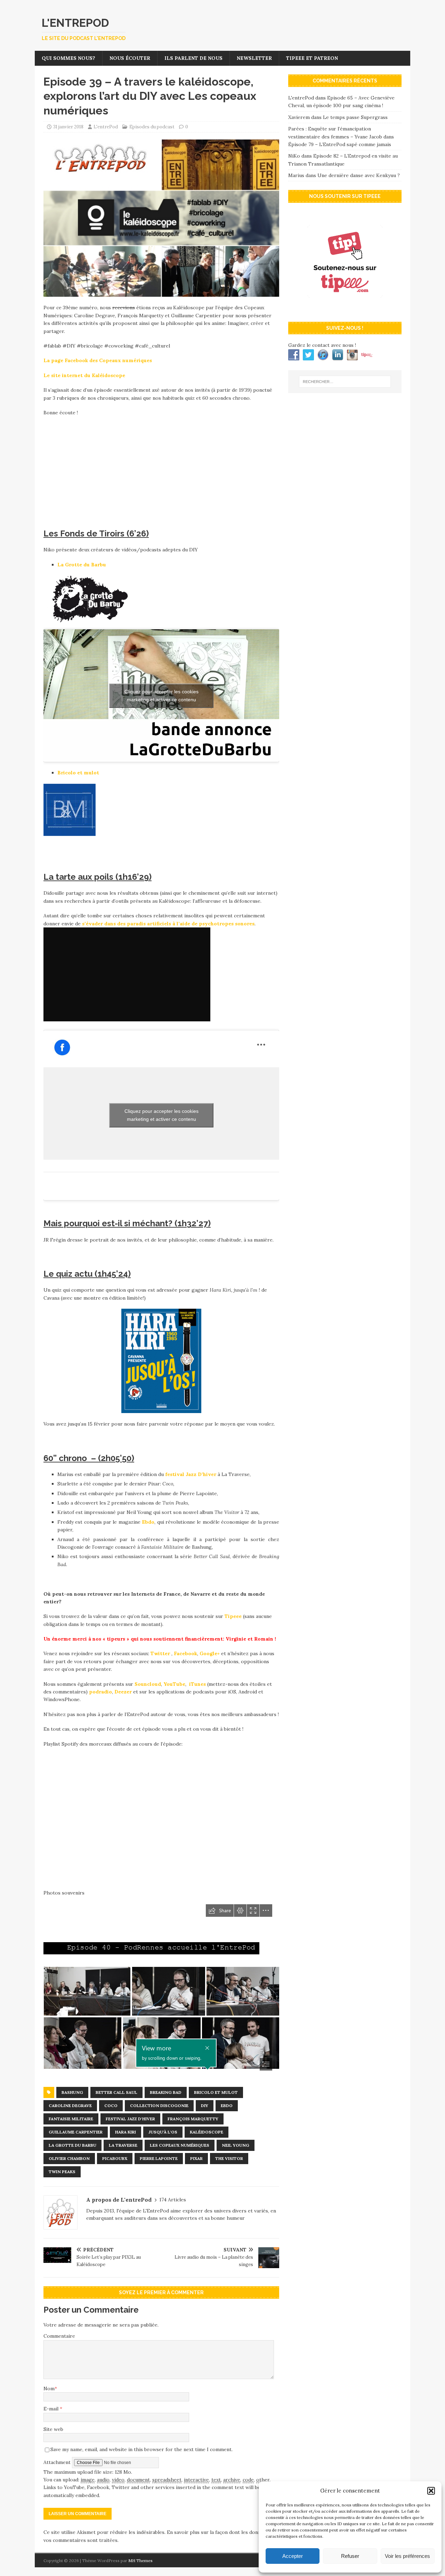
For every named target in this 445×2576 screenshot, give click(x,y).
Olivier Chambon (69, 2158)
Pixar (196, 2158)
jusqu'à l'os (163, 2132)
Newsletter (254, 58)
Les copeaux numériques (180, 2145)
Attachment (58, 2462)
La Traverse (123, 2145)
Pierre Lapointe (159, 2158)
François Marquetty (193, 2119)
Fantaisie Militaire (71, 2119)
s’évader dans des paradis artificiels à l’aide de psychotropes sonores (168, 924)
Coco (111, 2106)
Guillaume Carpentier (76, 2132)
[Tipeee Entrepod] (345, 309)
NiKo (294, 156)
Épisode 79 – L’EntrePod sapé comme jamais (340, 144)
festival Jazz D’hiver (191, 1474)
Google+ (210, 1653)
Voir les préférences (407, 2556)
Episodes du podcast (152, 127)
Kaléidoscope (207, 2132)
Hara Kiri (126, 2132)
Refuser (350, 2556)
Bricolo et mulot (78, 773)
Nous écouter (130, 58)
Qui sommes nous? (68, 58)
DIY (205, 2106)
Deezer (123, 1692)
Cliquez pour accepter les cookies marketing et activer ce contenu (161, 696)
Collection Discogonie (159, 2106)
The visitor (229, 2158)
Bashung (72, 2092)
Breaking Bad (166, 2092)
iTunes (197, 1684)
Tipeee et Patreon (312, 58)
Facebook (185, 1653)
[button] (431, 2491)
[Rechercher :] (345, 382)
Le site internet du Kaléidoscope (84, 375)
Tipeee (233, 1616)
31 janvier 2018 (68, 127)
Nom (49, 2388)
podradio (100, 1692)
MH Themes (140, 2561)
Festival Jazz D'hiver (130, 2119)
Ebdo (148, 1522)
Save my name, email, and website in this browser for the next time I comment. (141, 2449)
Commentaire (59, 2336)
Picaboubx (115, 2158)
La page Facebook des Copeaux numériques (98, 360)
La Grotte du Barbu (82, 565)
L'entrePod (106, 127)
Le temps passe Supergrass (355, 117)
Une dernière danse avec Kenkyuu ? (359, 175)
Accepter (293, 2556)
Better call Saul (116, 2092)
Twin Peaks (62, 2172)
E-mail (52, 2409)
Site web (53, 2429)
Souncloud (148, 1684)
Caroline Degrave (70, 2106)
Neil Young (236, 2145)
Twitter (160, 1653)
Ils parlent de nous (193, 58)
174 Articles (173, 2200)
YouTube (174, 1684)
